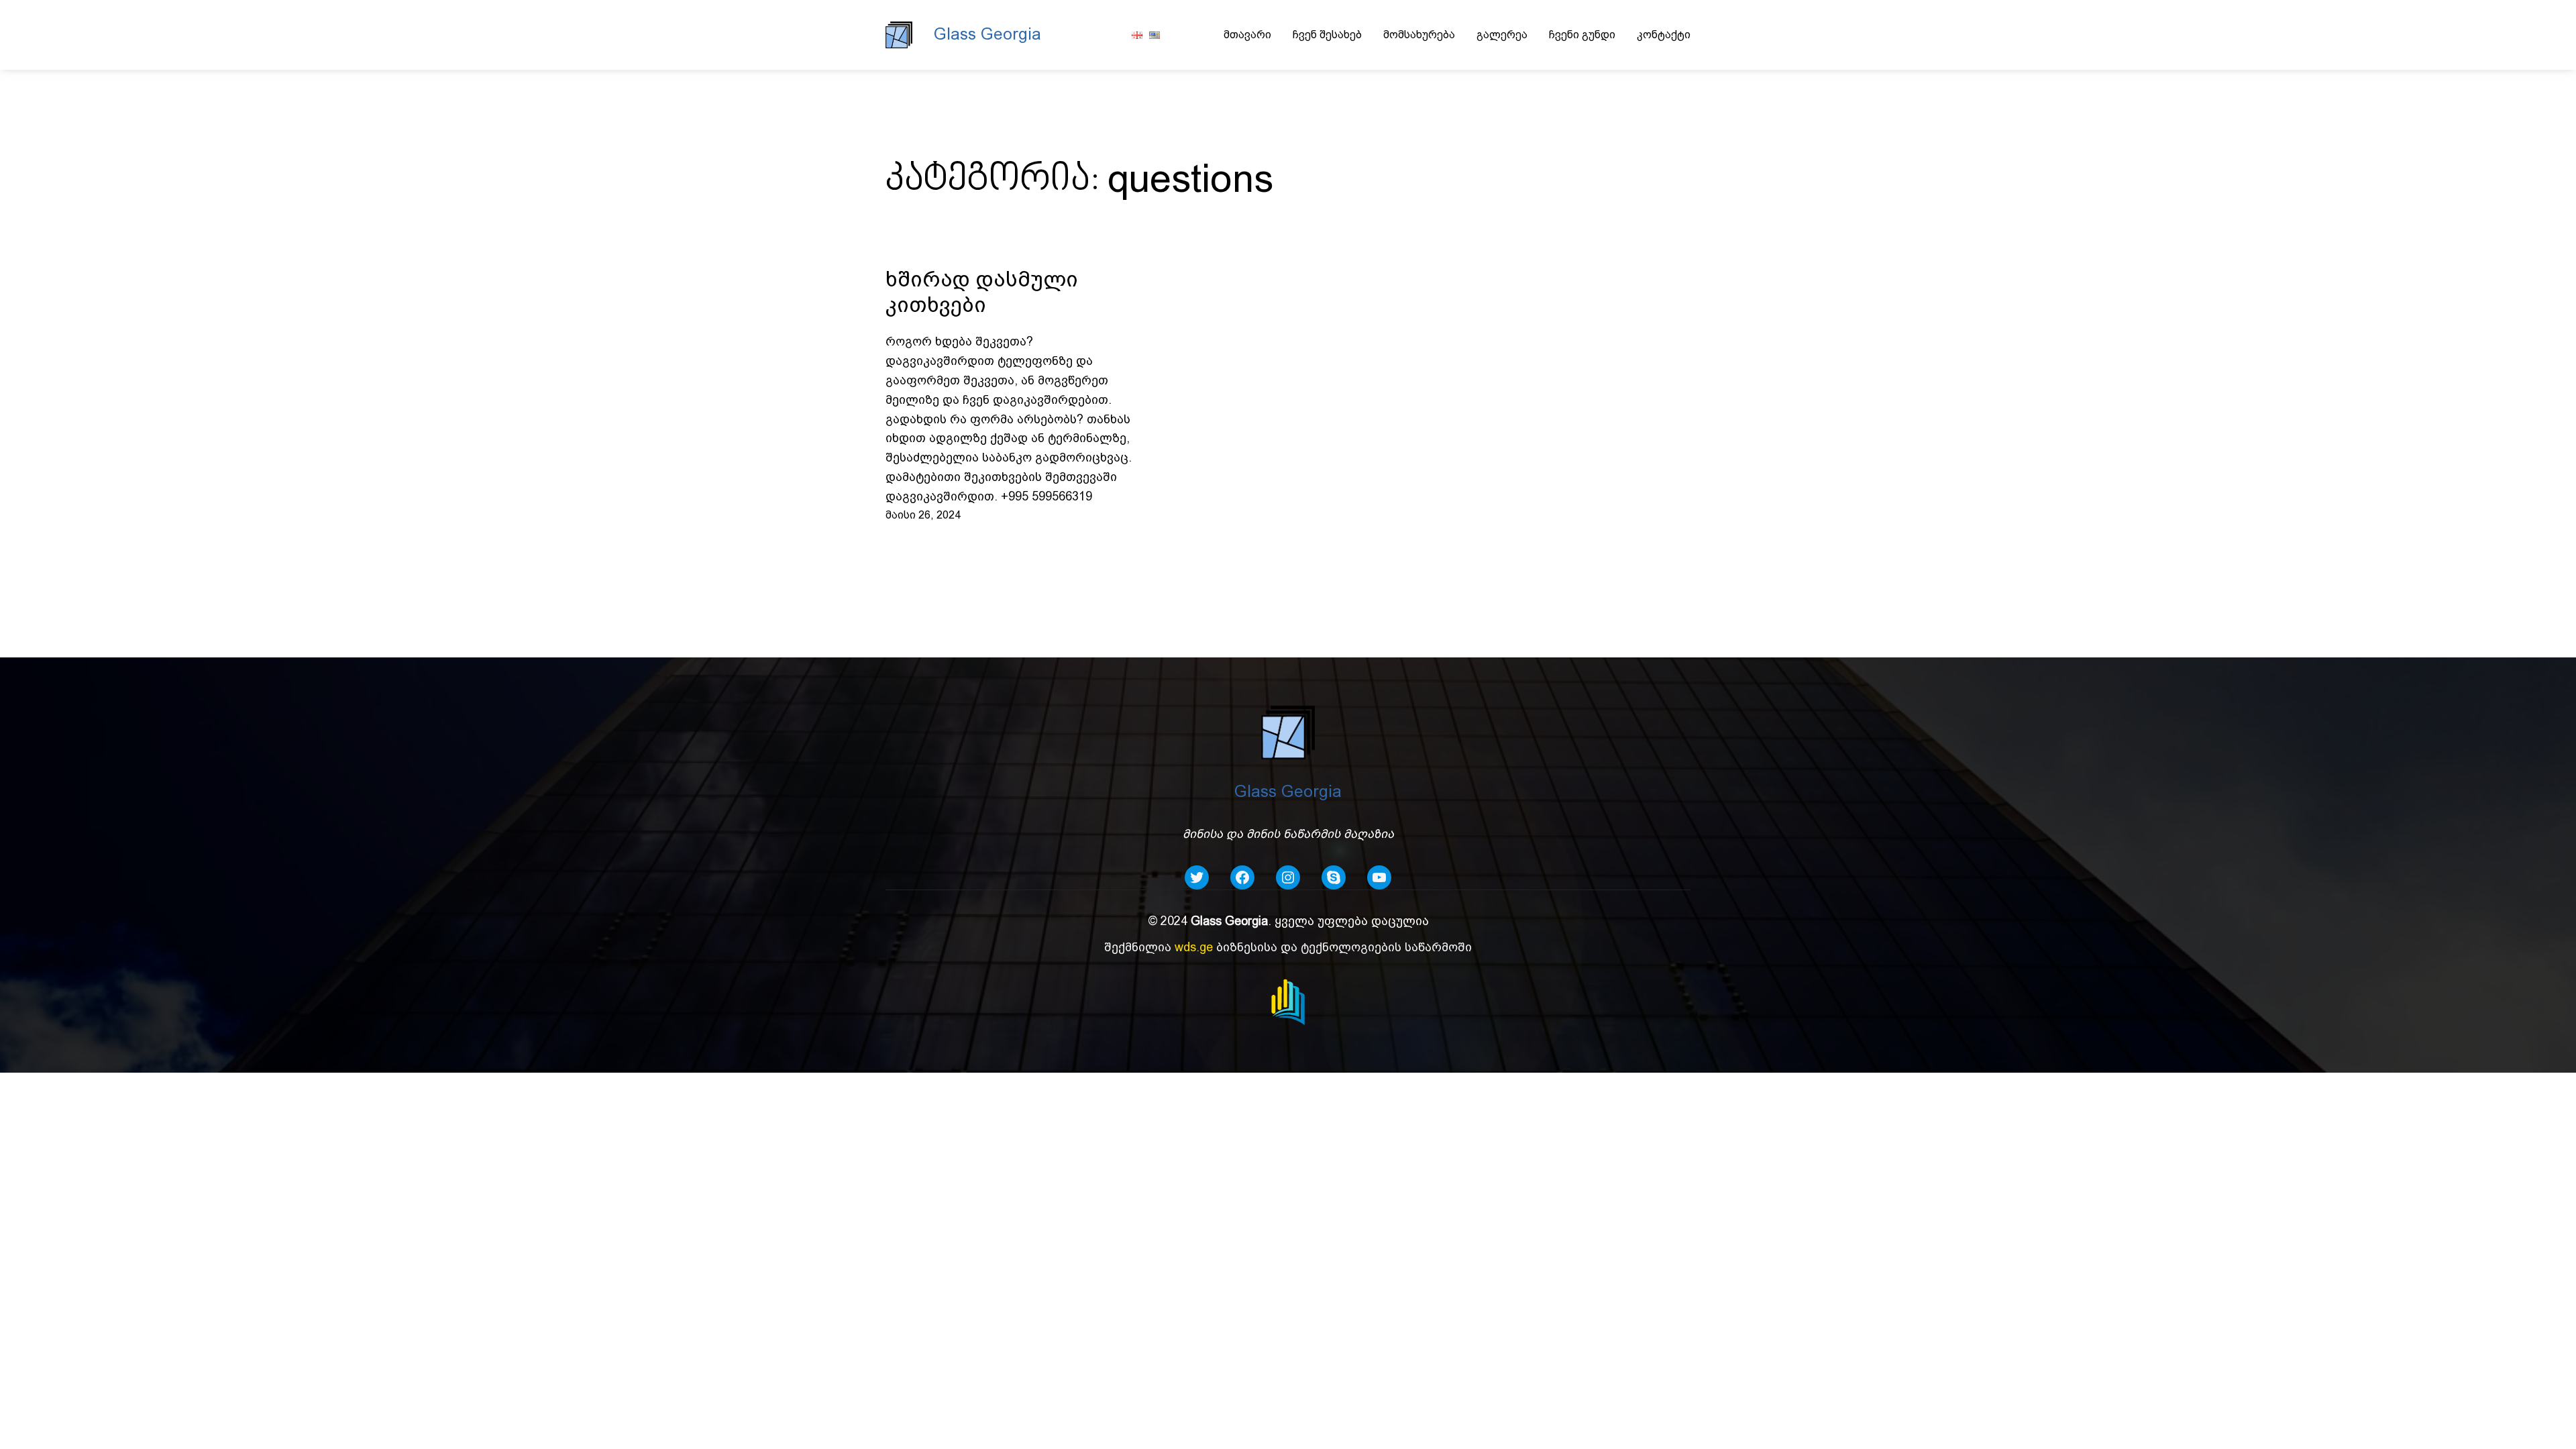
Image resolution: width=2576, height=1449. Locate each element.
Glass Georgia (987, 34)
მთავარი (1247, 35)
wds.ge (1194, 947)
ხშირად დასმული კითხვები (982, 292)
